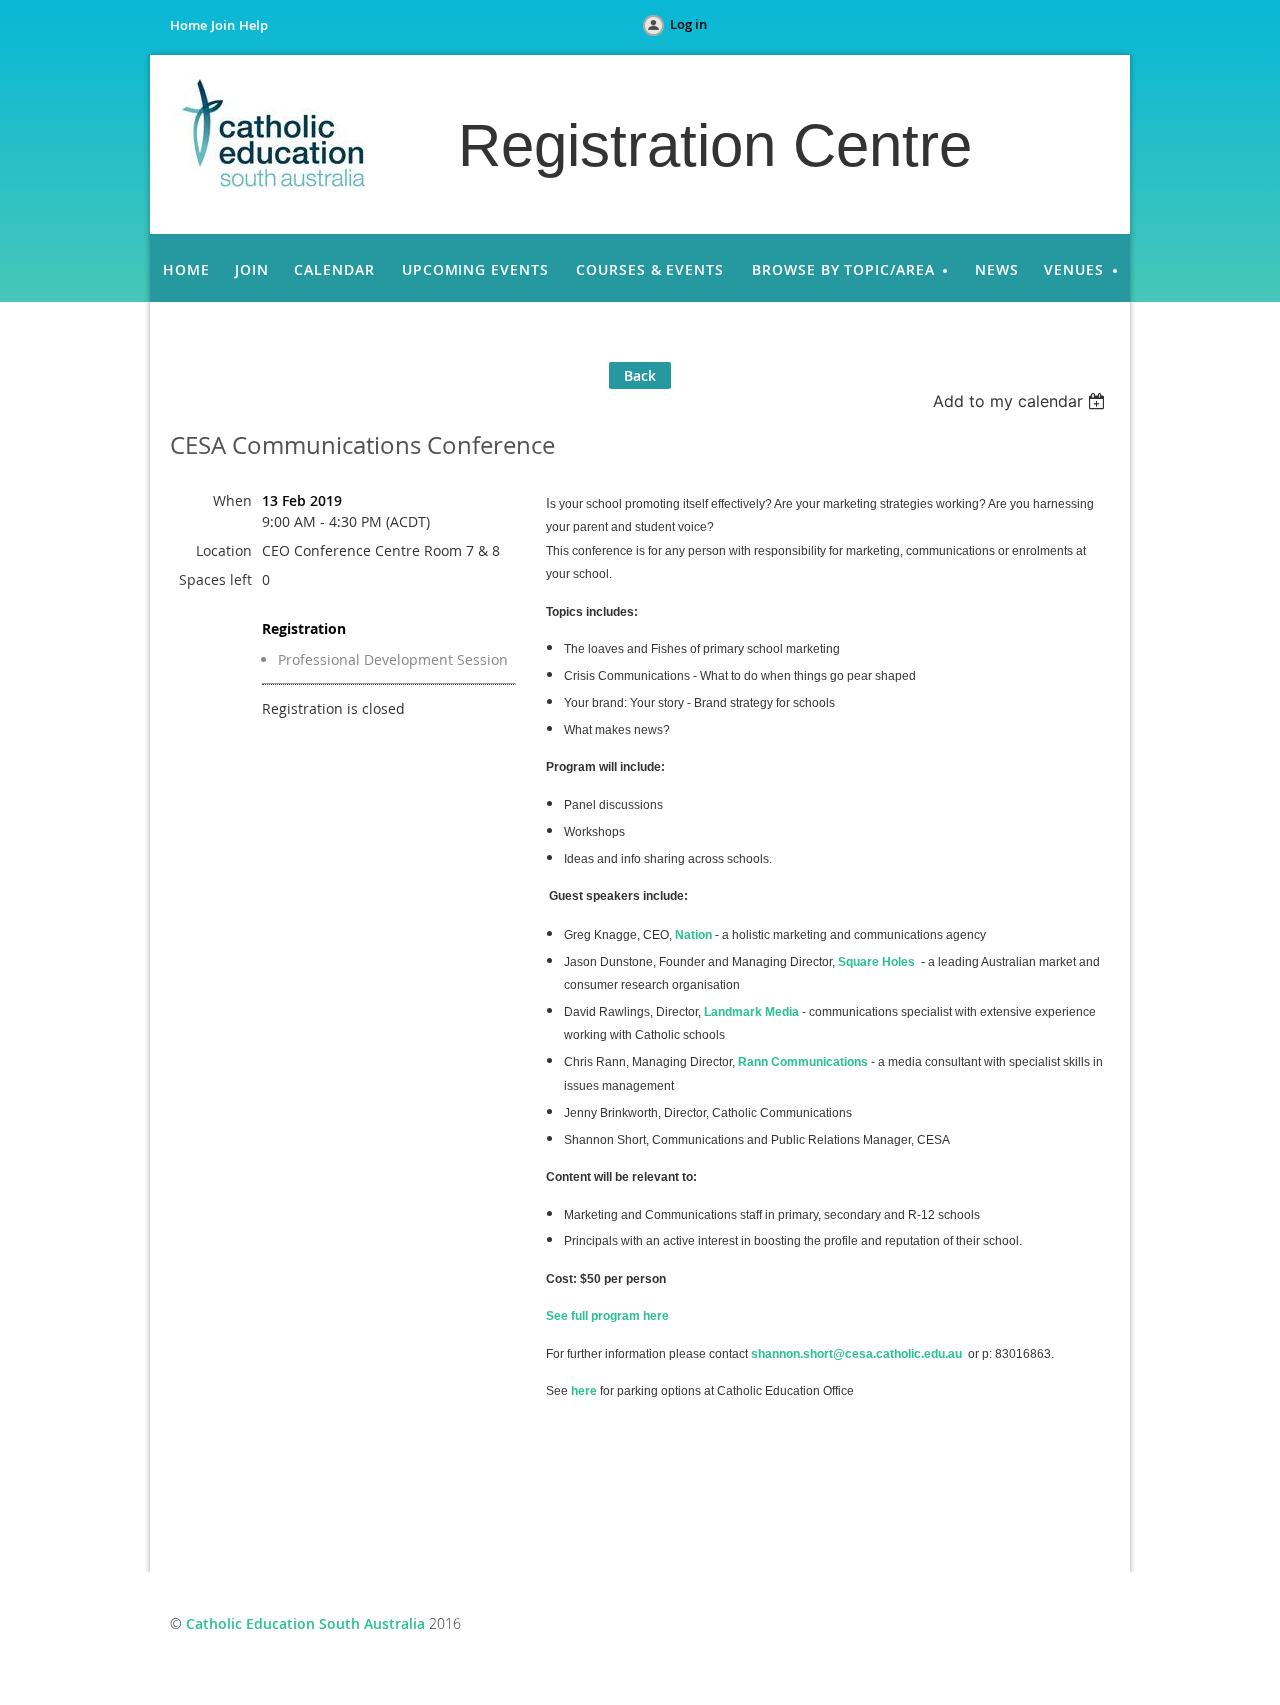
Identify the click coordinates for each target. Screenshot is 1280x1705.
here (584, 1391)
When (232, 500)
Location (224, 550)
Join (223, 25)
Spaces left (215, 579)
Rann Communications (803, 1062)
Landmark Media (751, 1012)
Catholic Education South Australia (305, 1623)
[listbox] (1021, 401)
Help (253, 25)
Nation (693, 935)
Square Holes (876, 962)
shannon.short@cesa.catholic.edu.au (856, 1354)
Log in (688, 24)
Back (640, 375)
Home (188, 25)
